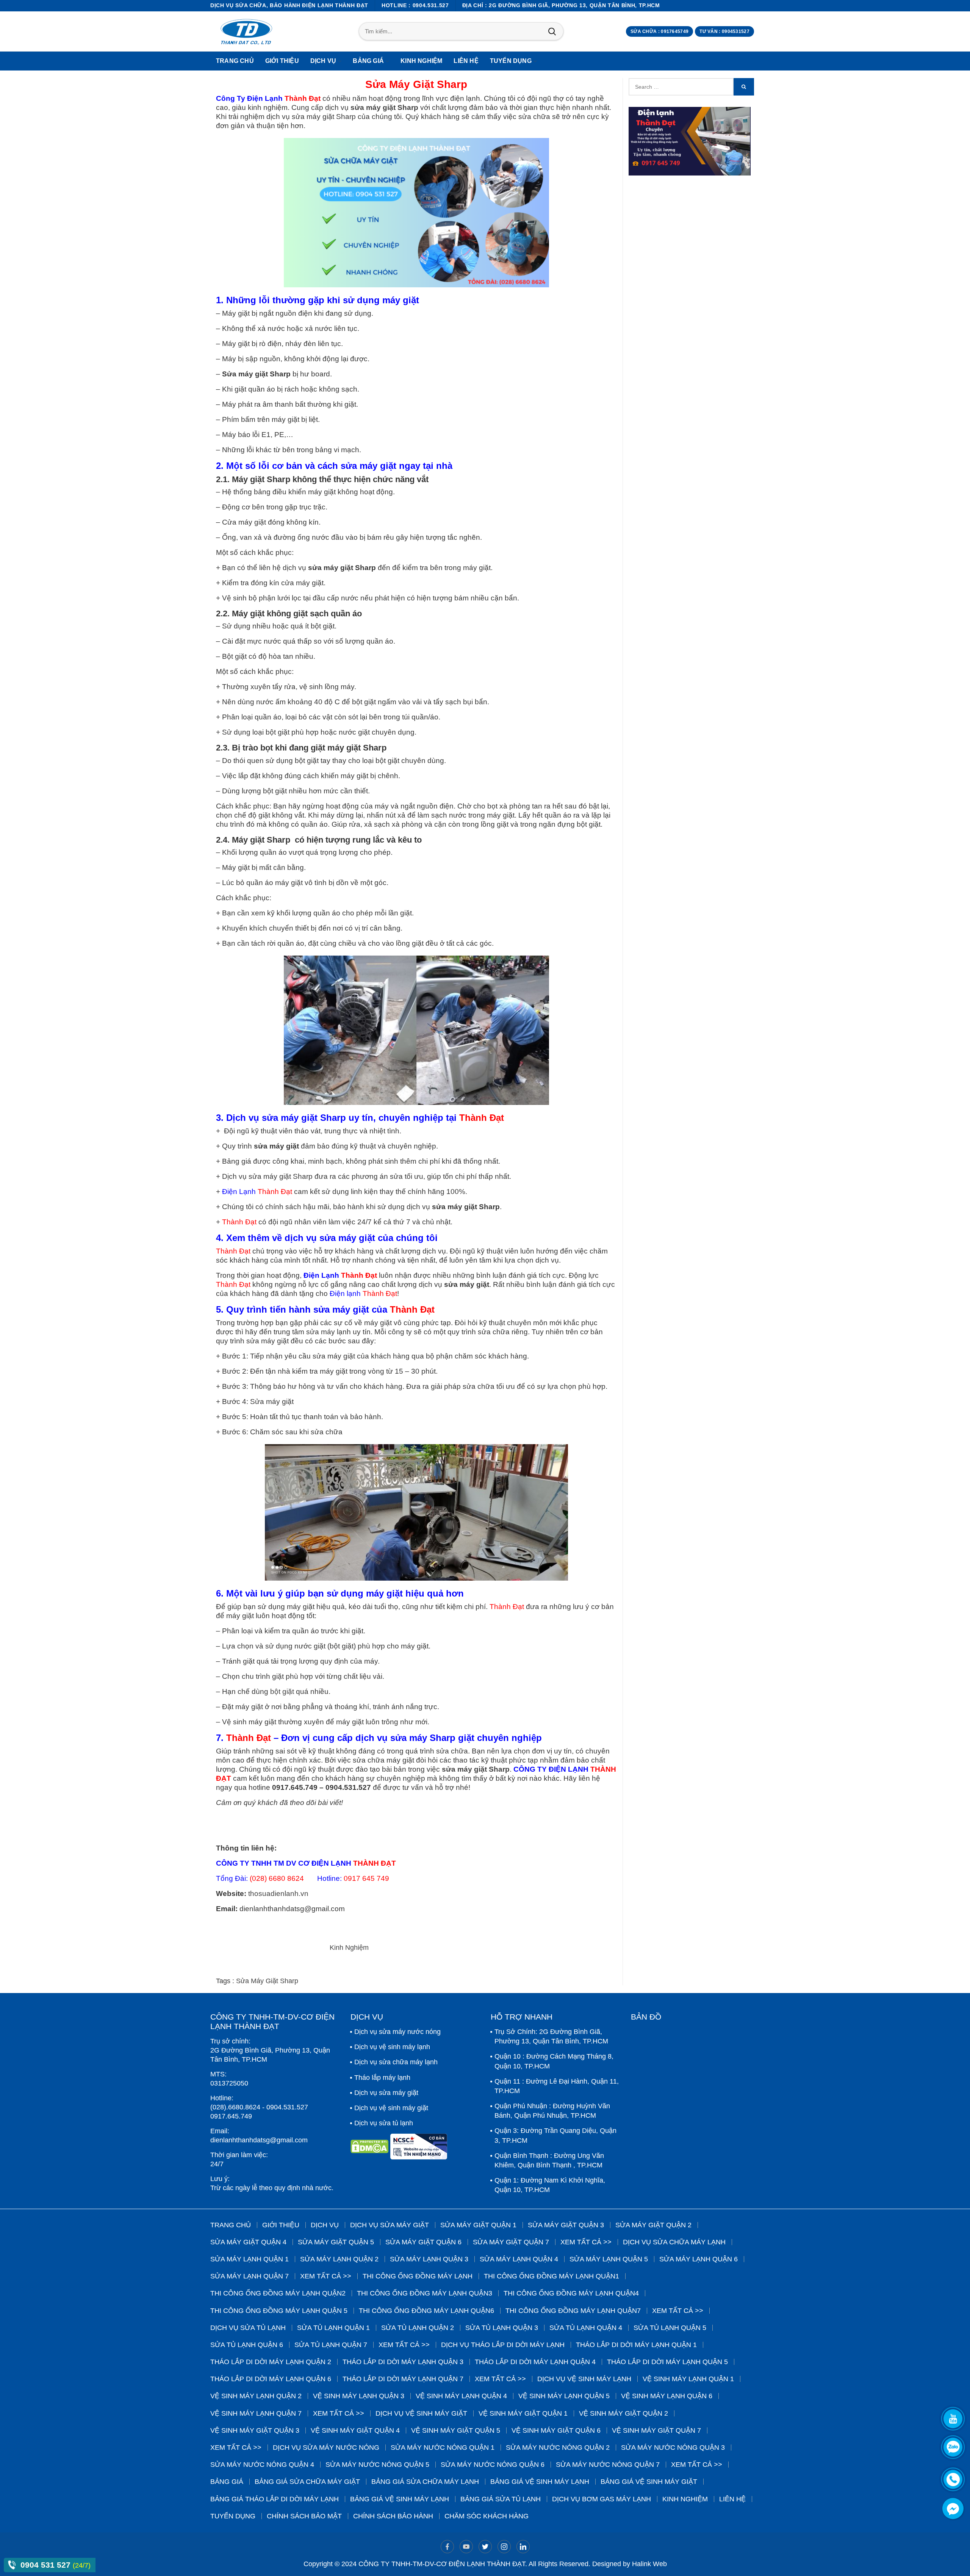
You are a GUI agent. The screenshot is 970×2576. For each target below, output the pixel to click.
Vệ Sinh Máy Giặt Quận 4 (355, 2430)
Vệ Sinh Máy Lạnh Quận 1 (688, 2379)
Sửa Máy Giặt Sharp (267, 1981)
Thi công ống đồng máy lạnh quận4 (571, 2293)
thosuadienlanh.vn (278, 1894)
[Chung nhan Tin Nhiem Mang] (419, 2149)
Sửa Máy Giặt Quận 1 (478, 2225)
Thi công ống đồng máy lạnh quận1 (551, 2276)
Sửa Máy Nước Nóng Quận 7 (608, 2465)
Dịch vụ (325, 2225)
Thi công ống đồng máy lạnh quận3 (425, 2293)
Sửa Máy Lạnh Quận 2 (339, 2259)
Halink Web (649, 2564)
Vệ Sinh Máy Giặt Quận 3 (255, 2430)
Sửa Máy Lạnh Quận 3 (429, 2259)
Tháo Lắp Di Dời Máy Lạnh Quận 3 (403, 2362)
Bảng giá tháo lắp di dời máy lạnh (275, 2499)
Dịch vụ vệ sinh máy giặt (391, 2108)
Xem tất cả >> (586, 2242)
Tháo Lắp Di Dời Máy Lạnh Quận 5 (667, 2362)
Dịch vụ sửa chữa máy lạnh (396, 2062)
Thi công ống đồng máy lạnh (418, 2276)
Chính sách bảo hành (393, 2516)
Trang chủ (231, 2225)
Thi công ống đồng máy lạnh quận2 (278, 2293)
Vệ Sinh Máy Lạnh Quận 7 (256, 2413)
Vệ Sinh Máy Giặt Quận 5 (456, 2430)
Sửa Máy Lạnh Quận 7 (250, 2276)
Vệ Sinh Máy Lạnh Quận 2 (256, 2396)
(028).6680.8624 (235, 2107)
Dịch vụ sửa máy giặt (386, 2093)
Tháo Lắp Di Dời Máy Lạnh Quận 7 (403, 2379)
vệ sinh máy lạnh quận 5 (564, 2396)
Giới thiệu (281, 2225)
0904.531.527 (287, 2107)
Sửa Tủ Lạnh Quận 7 (331, 2345)
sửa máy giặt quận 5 (336, 2242)
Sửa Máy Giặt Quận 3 (566, 2225)
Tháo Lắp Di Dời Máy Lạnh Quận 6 (271, 2379)
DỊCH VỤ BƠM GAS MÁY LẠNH (602, 2499)
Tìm (552, 31)
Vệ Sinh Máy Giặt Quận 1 (523, 2413)
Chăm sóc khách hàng (487, 2516)
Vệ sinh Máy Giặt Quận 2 (623, 2413)
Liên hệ (732, 2499)
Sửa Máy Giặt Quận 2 (653, 2225)
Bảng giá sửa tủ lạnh (501, 2499)
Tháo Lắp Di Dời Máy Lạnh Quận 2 (271, 2362)
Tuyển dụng (233, 2516)
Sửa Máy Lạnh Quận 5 (609, 2259)
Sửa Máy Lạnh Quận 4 (519, 2259)
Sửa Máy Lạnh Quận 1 (250, 2259)
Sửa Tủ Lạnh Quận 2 (418, 2328)
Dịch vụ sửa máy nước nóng (397, 2032)
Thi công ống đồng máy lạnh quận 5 (279, 2311)
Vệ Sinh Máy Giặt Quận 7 (656, 2430)
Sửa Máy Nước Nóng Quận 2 (558, 2448)
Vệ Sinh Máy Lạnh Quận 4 (461, 2396)
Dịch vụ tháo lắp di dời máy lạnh (503, 2345)
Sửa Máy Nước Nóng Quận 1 (443, 2448)
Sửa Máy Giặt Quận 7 (511, 2242)
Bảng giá (227, 2482)
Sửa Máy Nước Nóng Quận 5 (377, 2465)
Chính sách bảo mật (304, 2516)
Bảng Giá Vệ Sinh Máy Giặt (649, 2482)
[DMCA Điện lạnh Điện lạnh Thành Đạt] (370, 2149)
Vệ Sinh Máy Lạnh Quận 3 (359, 2396)
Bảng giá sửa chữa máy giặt (307, 2482)
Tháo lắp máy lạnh (382, 2078)
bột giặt (282, 1691)
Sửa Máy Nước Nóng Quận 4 (262, 2465)
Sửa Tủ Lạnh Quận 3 (502, 2328)
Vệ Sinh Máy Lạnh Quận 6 (667, 2396)
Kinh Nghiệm (349, 1948)
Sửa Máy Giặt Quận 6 (423, 2242)
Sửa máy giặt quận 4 (248, 2242)
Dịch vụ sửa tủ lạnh (384, 2123)
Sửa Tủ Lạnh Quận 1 (333, 2328)
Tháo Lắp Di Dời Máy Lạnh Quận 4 (535, 2362)
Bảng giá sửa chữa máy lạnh (425, 2482)
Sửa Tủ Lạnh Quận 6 (247, 2345)
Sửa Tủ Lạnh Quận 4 (586, 2328)
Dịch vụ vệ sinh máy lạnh (392, 2047)
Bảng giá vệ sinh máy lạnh (540, 2482)
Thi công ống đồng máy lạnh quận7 (573, 2311)
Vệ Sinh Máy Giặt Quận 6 (556, 2430)
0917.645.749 (231, 2116)
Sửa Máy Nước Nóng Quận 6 (493, 2465)
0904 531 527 (47, 2565)
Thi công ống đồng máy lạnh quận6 (426, 2311)
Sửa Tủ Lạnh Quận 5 (670, 2328)
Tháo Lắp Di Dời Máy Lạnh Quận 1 (636, 2345)
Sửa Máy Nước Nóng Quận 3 (673, 2448)
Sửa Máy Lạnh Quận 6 (699, 2259)
